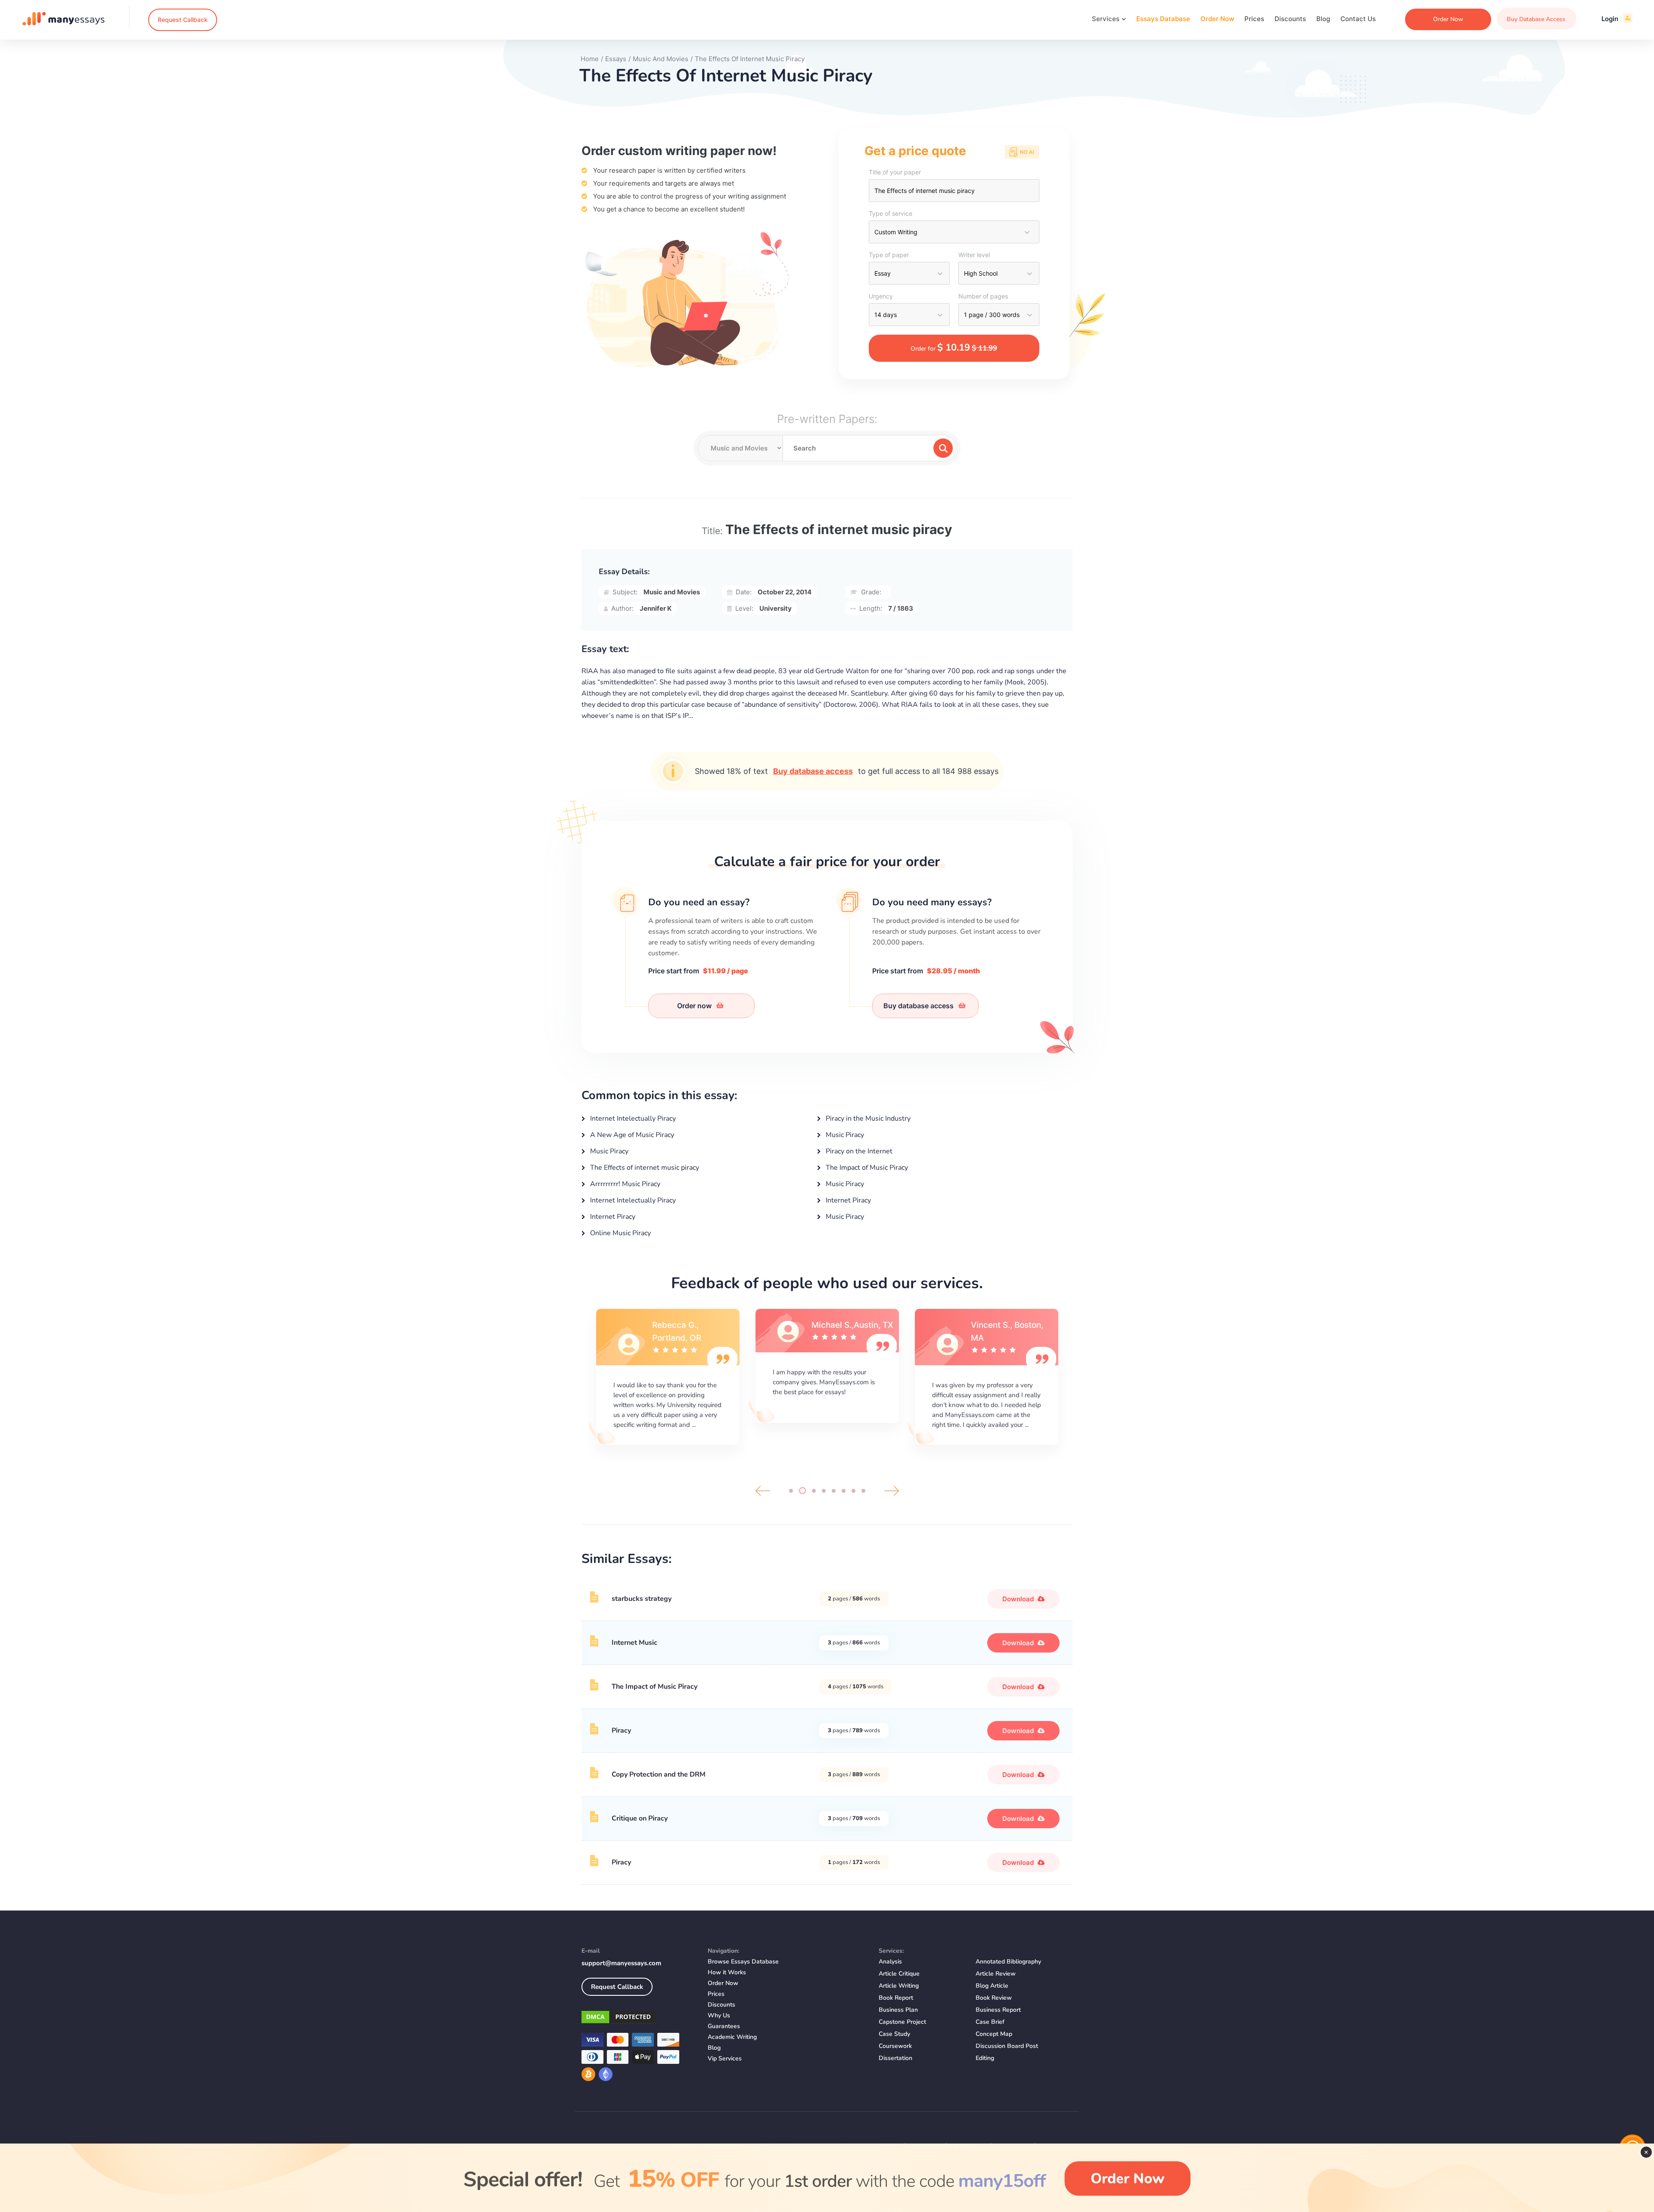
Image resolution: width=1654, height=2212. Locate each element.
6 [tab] (844, 1491)
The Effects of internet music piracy (644, 1168)
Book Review (994, 1998)
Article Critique (899, 1974)
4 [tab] (824, 1491)
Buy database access (813, 771)
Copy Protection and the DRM (659, 1774)
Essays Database (1163, 19)
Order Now (1217, 19)
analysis (890, 1962)
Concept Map (994, 2034)
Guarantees (724, 2026)
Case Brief (990, 2022)
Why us (719, 2015)
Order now (695, 1006)
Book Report (896, 1998)
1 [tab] (791, 1491)
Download (1019, 1599)
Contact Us (1358, 19)
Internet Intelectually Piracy (632, 1118)
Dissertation (895, 2058)
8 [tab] (863, 1491)
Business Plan (898, 2010)
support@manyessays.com (621, 1963)
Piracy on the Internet (858, 1151)
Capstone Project (902, 2022)
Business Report (998, 2010)
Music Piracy (844, 1135)
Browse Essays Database (743, 1962)
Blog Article (992, 1986)
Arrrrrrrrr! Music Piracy (624, 1184)
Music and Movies (672, 592)
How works (727, 1972)
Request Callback (183, 20)
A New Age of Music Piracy (631, 1135)
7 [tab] (853, 1491)
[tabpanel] (668, 1376)
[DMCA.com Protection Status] (638, 2019)
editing (985, 2058)
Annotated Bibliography (1008, 1962)
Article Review (996, 1974)
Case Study (894, 2034)
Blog (1323, 19)
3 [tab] (812, 1491)
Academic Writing (732, 2037)
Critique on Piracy (640, 1818)
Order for (954, 348)
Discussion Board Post (1007, 2046)
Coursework (895, 2046)
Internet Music (634, 1643)
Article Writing (899, 1986)
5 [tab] (834, 1491)
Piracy (621, 1730)
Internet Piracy (847, 1200)
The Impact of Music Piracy (866, 1168)
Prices (1254, 19)
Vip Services (725, 2058)
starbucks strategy (642, 1599)
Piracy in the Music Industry (867, 1118)
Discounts (1290, 19)
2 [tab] (801, 1491)
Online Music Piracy (620, 1233)
